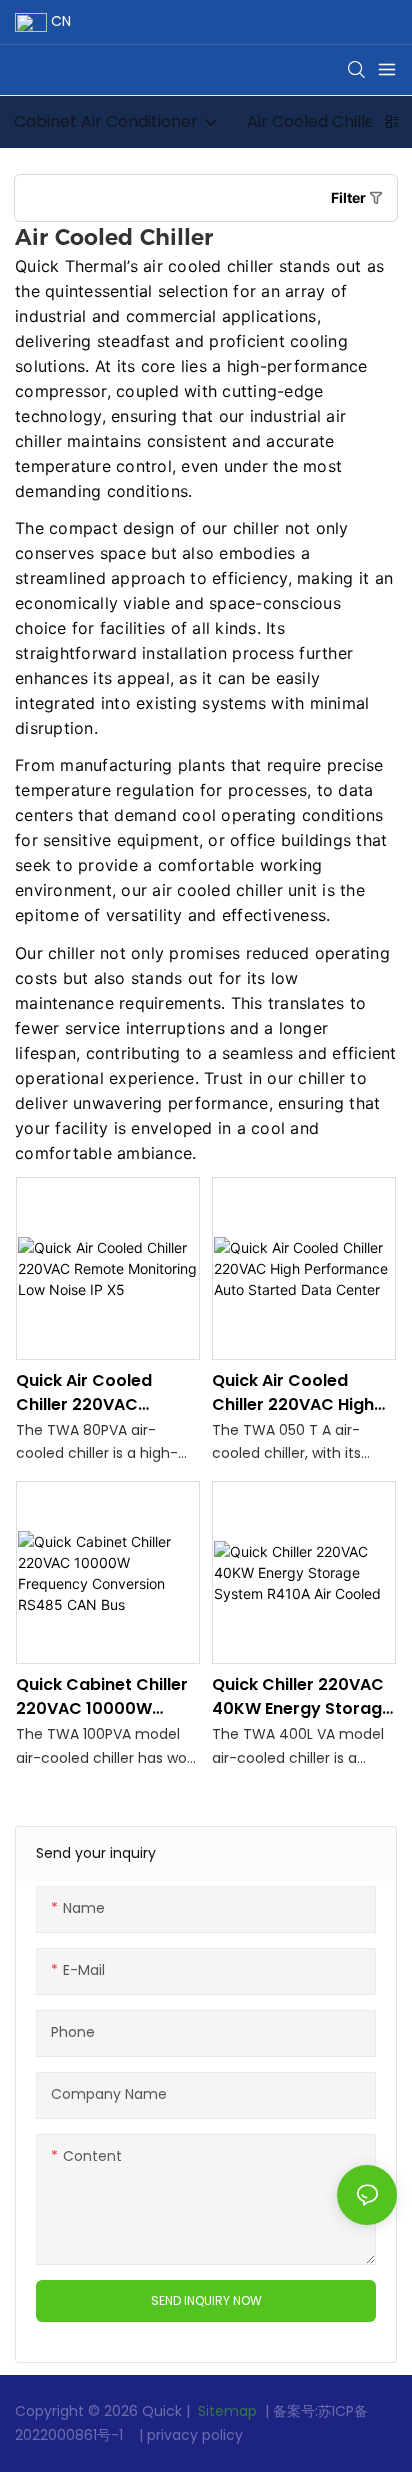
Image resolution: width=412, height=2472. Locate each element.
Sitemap (225, 2411)
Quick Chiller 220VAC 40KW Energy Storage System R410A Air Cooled (302, 1697)
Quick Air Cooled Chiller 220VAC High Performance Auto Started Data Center (296, 1393)
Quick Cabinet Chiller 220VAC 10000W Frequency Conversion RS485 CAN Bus (102, 1697)
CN (59, 21)
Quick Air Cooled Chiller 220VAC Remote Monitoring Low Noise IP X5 (94, 1393)
